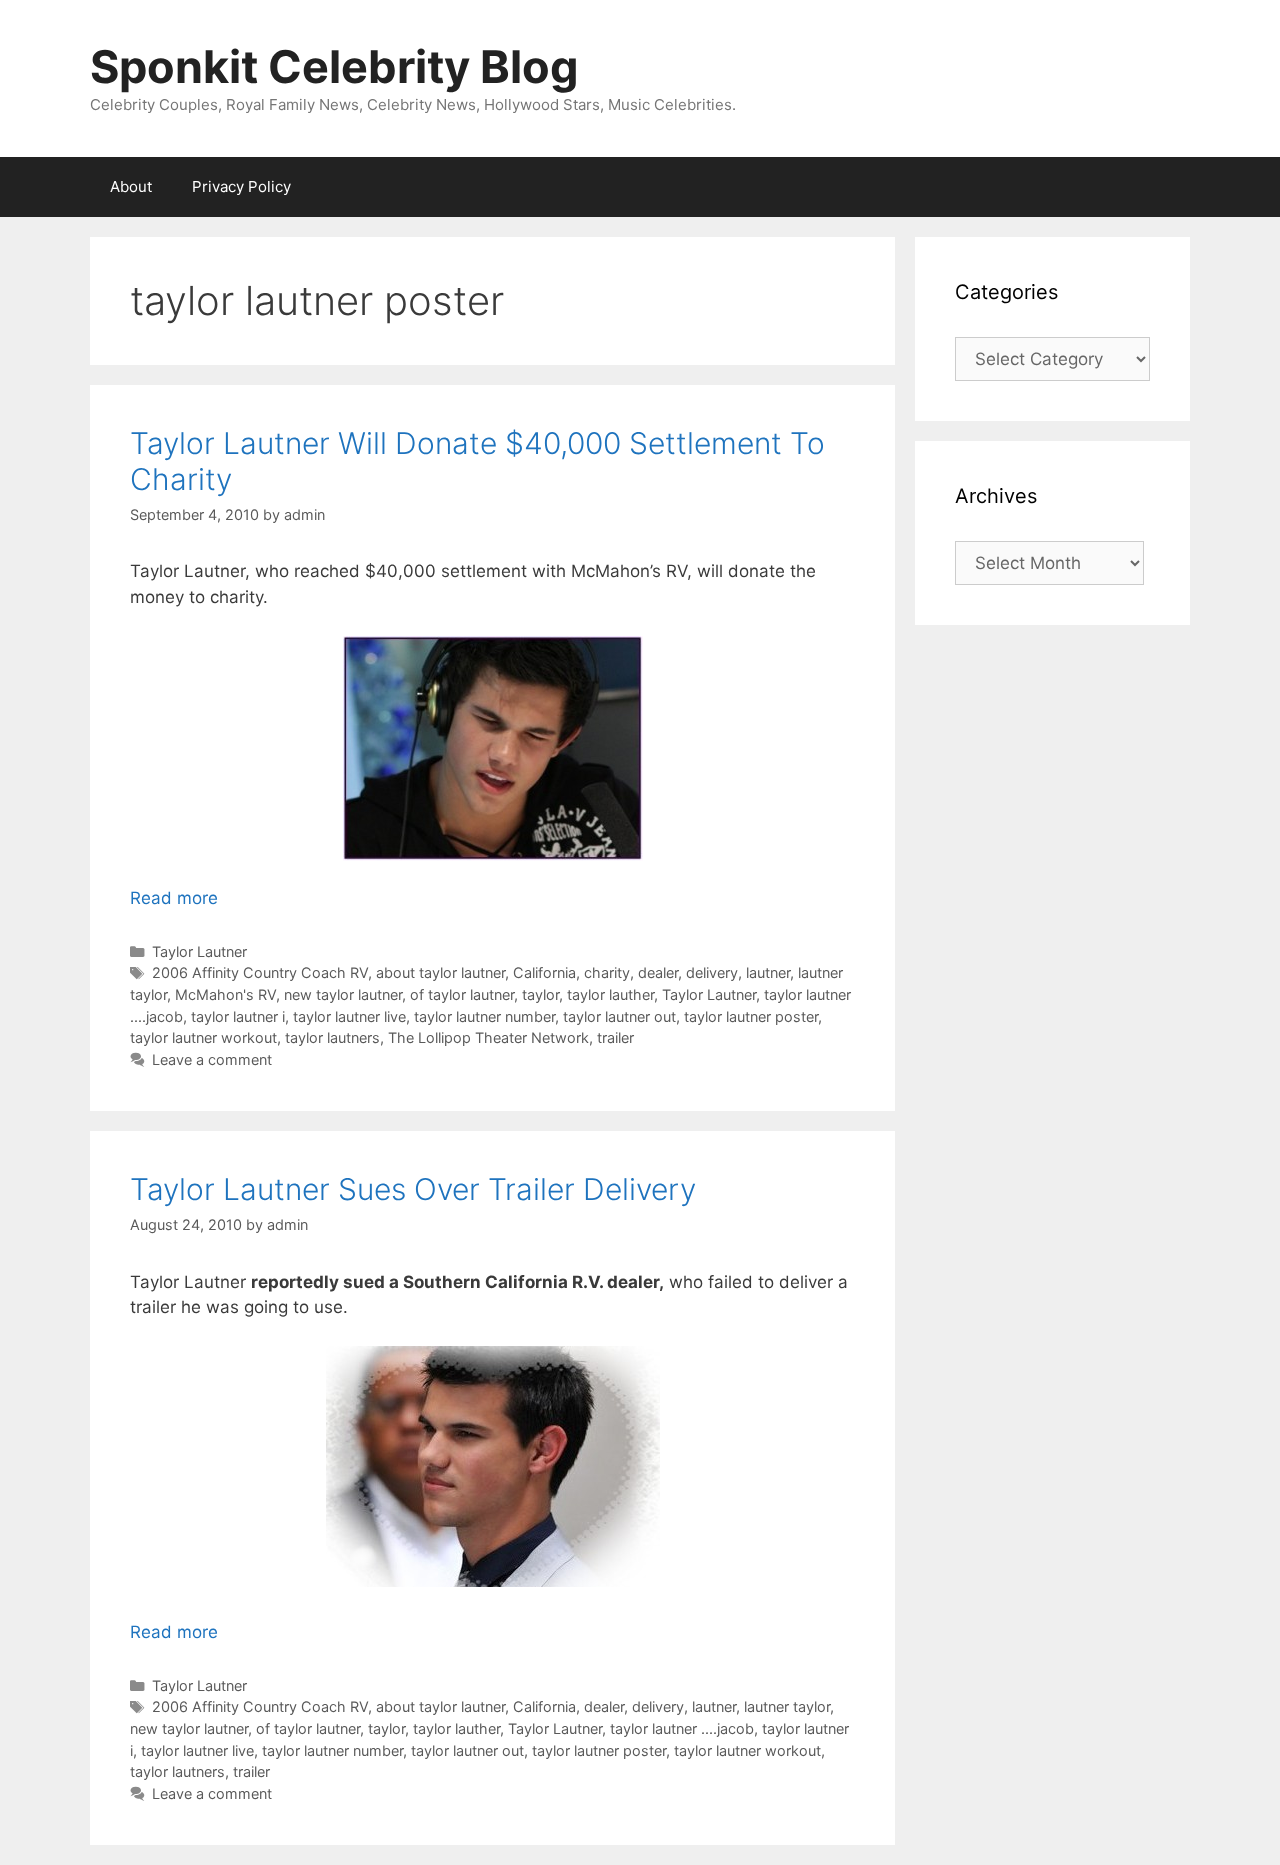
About (131, 186)
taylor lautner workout (203, 1037)
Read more (174, 898)
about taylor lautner (440, 972)
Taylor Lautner (199, 951)
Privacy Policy (241, 186)
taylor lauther (610, 994)
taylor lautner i (238, 1016)
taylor (540, 994)
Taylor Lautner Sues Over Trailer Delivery (413, 1189)
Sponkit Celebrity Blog (334, 66)
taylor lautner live (349, 1016)
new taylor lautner (343, 994)
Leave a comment (212, 1059)
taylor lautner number (484, 1016)
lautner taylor (787, 1706)
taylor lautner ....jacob (682, 1728)
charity (607, 972)
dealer (658, 972)
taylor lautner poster (751, 1016)
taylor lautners (332, 1037)
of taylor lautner (462, 994)
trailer (615, 1037)
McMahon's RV (225, 994)
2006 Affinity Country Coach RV (260, 972)
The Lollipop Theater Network (488, 1037)
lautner (768, 972)
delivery (712, 972)
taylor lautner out (619, 1016)
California (544, 972)
